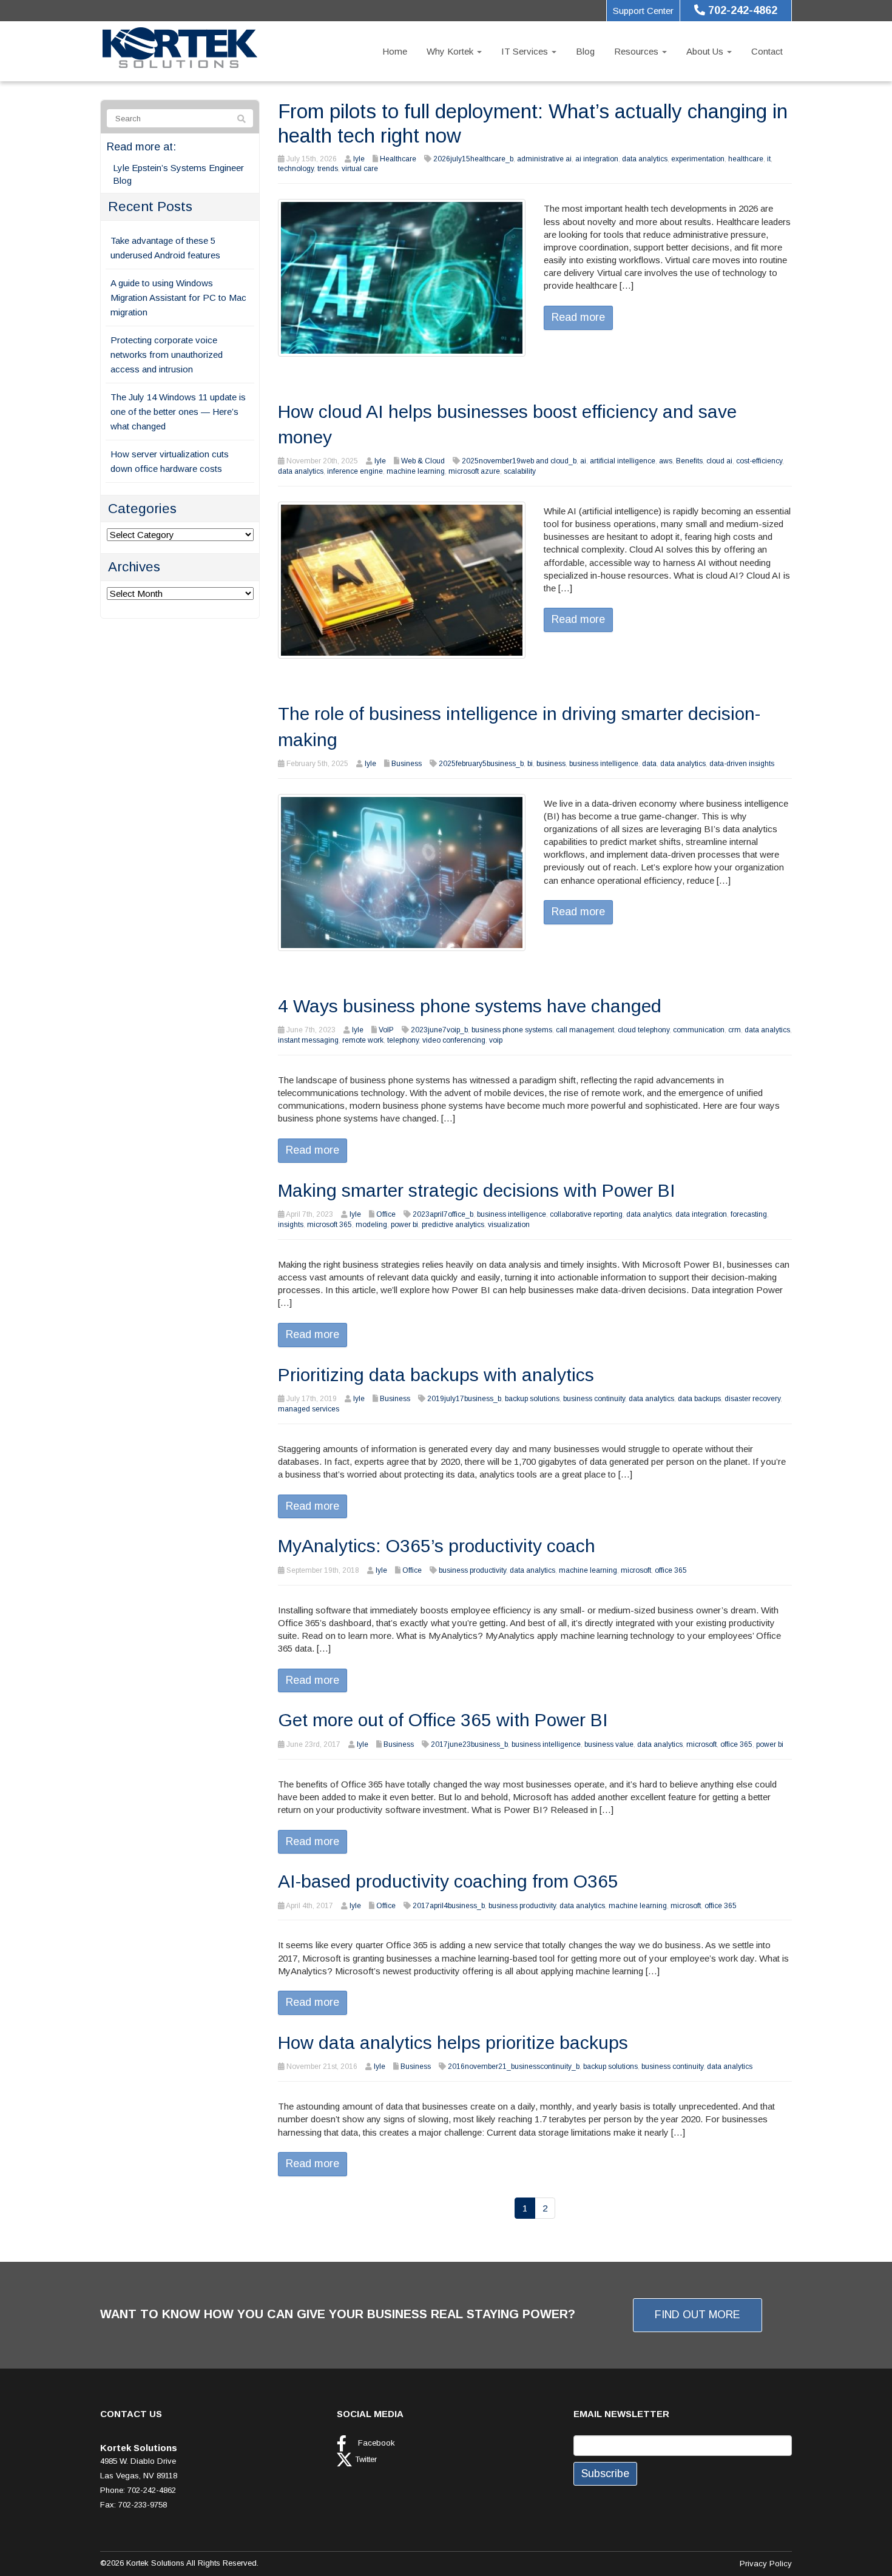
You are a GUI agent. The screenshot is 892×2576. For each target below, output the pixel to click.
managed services (309, 1409)
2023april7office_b (443, 1214)
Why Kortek (451, 51)
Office (386, 1214)
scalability (520, 471)
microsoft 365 (329, 1225)
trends (328, 169)
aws (666, 461)
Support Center (643, 11)
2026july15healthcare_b (473, 159)
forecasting (749, 1214)
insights (291, 1225)
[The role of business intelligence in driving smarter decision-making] (402, 871)
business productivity (472, 1570)
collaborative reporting (586, 1214)
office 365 (671, 1570)
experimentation (698, 159)
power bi (404, 1225)
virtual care (360, 169)
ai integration (597, 159)
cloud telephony (644, 1030)
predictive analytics (453, 1225)
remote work (363, 1040)
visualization (509, 1225)
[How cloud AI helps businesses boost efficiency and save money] (402, 580)
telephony (403, 1040)
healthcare (746, 159)
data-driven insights (742, 764)
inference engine (355, 471)
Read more (578, 317)
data (649, 764)
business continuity (594, 1399)
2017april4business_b (449, 1906)
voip (496, 1040)
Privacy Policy (766, 2564)
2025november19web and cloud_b (519, 461)
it (769, 159)
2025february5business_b (481, 764)
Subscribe (605, 2473)
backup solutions (532, 1399)
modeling (371, 1225)
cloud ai (719, 461)
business (551, 764)
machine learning (416, 471)
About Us (706, 51)
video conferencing (454, 1040)
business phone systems (512, 1030)
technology (296, 169)
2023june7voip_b (439, 1030)
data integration (701, 1214)
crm (735, 1030)
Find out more (698, 2315)
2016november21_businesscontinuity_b (514, 2067)
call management (585, 1030)
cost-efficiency (759, 461)
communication (699, 1030)
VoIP (386, 1030)
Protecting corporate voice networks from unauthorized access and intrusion (167, 355)
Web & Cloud (423, 461)
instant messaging (308, 1040)
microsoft (636, 1570)
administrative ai (544, 159)
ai (583, 461)
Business (407, 764)
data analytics (645, 159)
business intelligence (604, 764)
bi (530, 764)
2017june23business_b (469, 1744)
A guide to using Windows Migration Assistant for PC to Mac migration (178, 298)
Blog (585, 51)
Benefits (689, 461)
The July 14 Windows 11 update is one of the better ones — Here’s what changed (178, 412)
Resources (637, 51)
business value (609, 1744)
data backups (699, 1399)
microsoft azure (474, 471)
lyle (359, 159)
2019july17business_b (464, 1399)
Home (395, 51)
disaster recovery (752, 1399)
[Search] (242, 119)
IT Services (526, 51)
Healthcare (398, 159)
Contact (767, 51)
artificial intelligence (623, 461)
